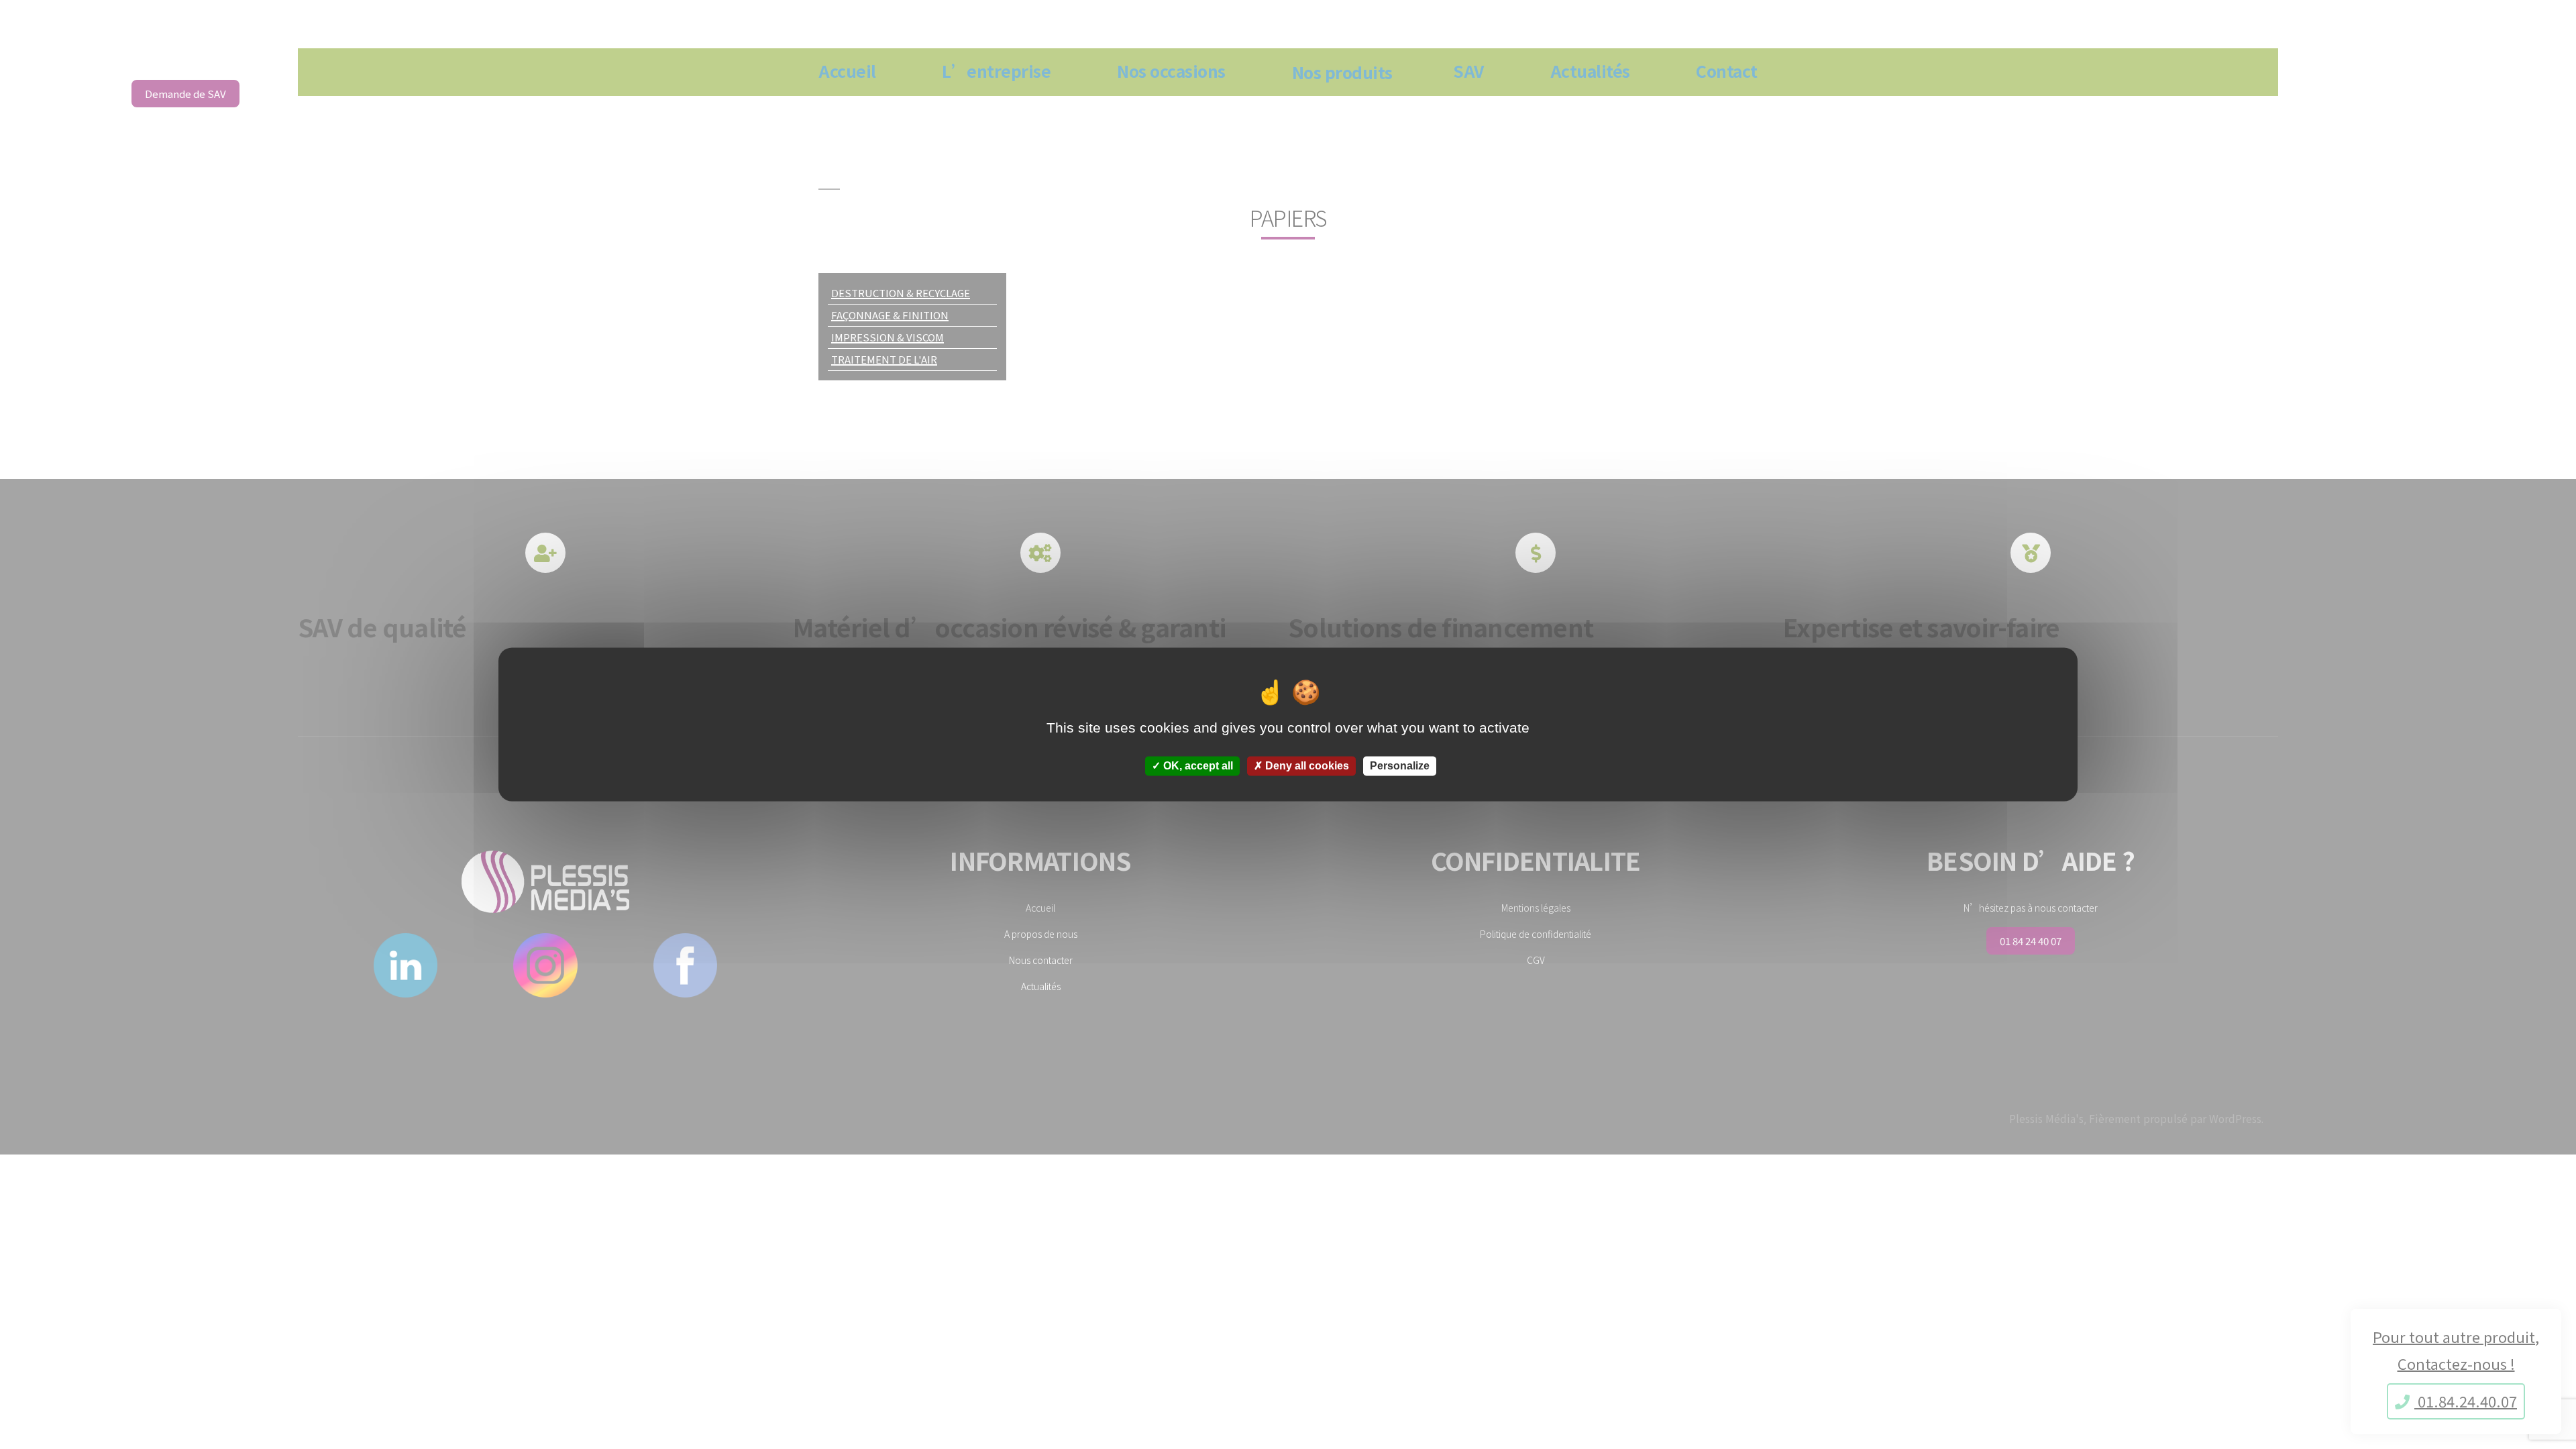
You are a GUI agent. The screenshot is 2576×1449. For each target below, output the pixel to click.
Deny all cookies (1306, 766)
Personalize (1400, 766)
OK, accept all (1197, 766)
